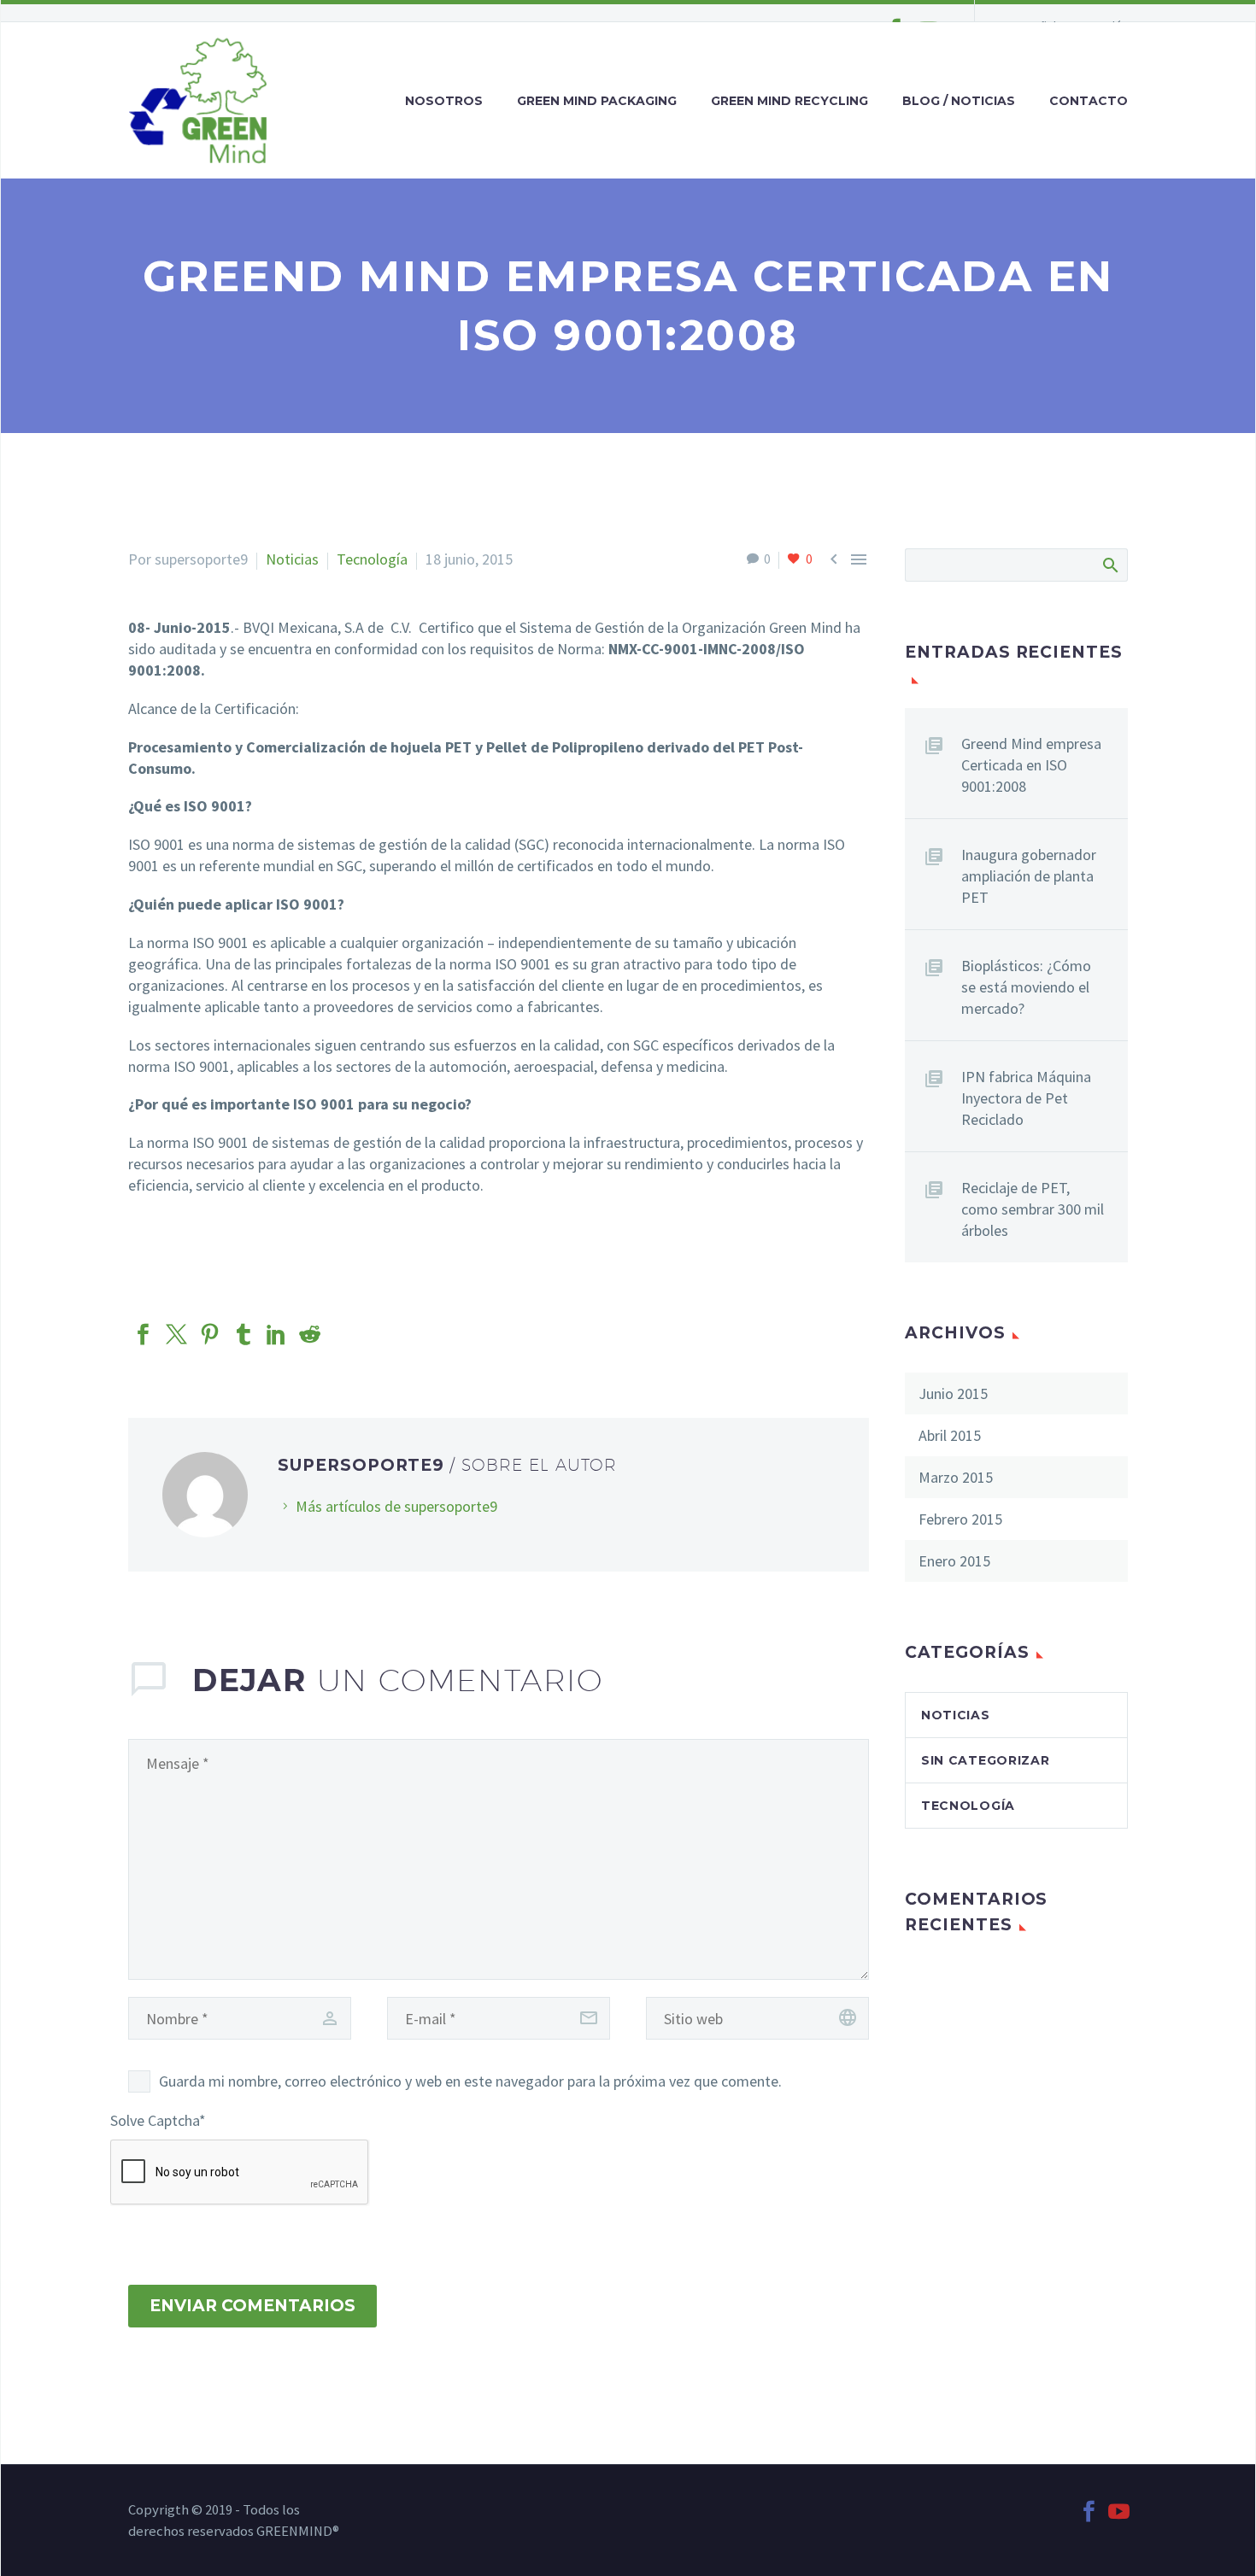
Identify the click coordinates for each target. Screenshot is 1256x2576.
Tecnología (372, 559)
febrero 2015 (960, 1519)
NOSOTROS (444, 101)
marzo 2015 (956, 1477)
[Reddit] (310, 1335)
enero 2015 (954, 1561)
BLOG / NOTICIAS (959, 101)
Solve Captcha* (158, 2120)
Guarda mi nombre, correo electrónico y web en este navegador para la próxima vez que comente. (470, 2081)
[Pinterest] (210, 1335)
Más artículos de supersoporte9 (396, 1506)
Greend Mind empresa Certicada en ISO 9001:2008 (1031, 765)
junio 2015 (953, 1393)
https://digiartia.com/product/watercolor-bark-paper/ (299, 1262)
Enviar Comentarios (252, 2306)
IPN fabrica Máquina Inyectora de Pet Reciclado (1026, 1098)
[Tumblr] (243, 1335)
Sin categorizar (986, 1760)
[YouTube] (1119, 2512)
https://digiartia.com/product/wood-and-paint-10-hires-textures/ (337, 1224)
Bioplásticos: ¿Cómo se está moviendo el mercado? (1026, 987)
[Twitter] (176, 1335)
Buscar (1109, 565)
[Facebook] (143, 1335)
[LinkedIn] (276, 1335)
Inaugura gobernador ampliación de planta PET (1029, 876)
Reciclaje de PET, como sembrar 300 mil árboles (1033, 1209)
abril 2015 (950, 1435)
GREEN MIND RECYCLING (789, 101)
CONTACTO (1089, 101)
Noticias (292, 559)
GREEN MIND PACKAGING (597, 101)
